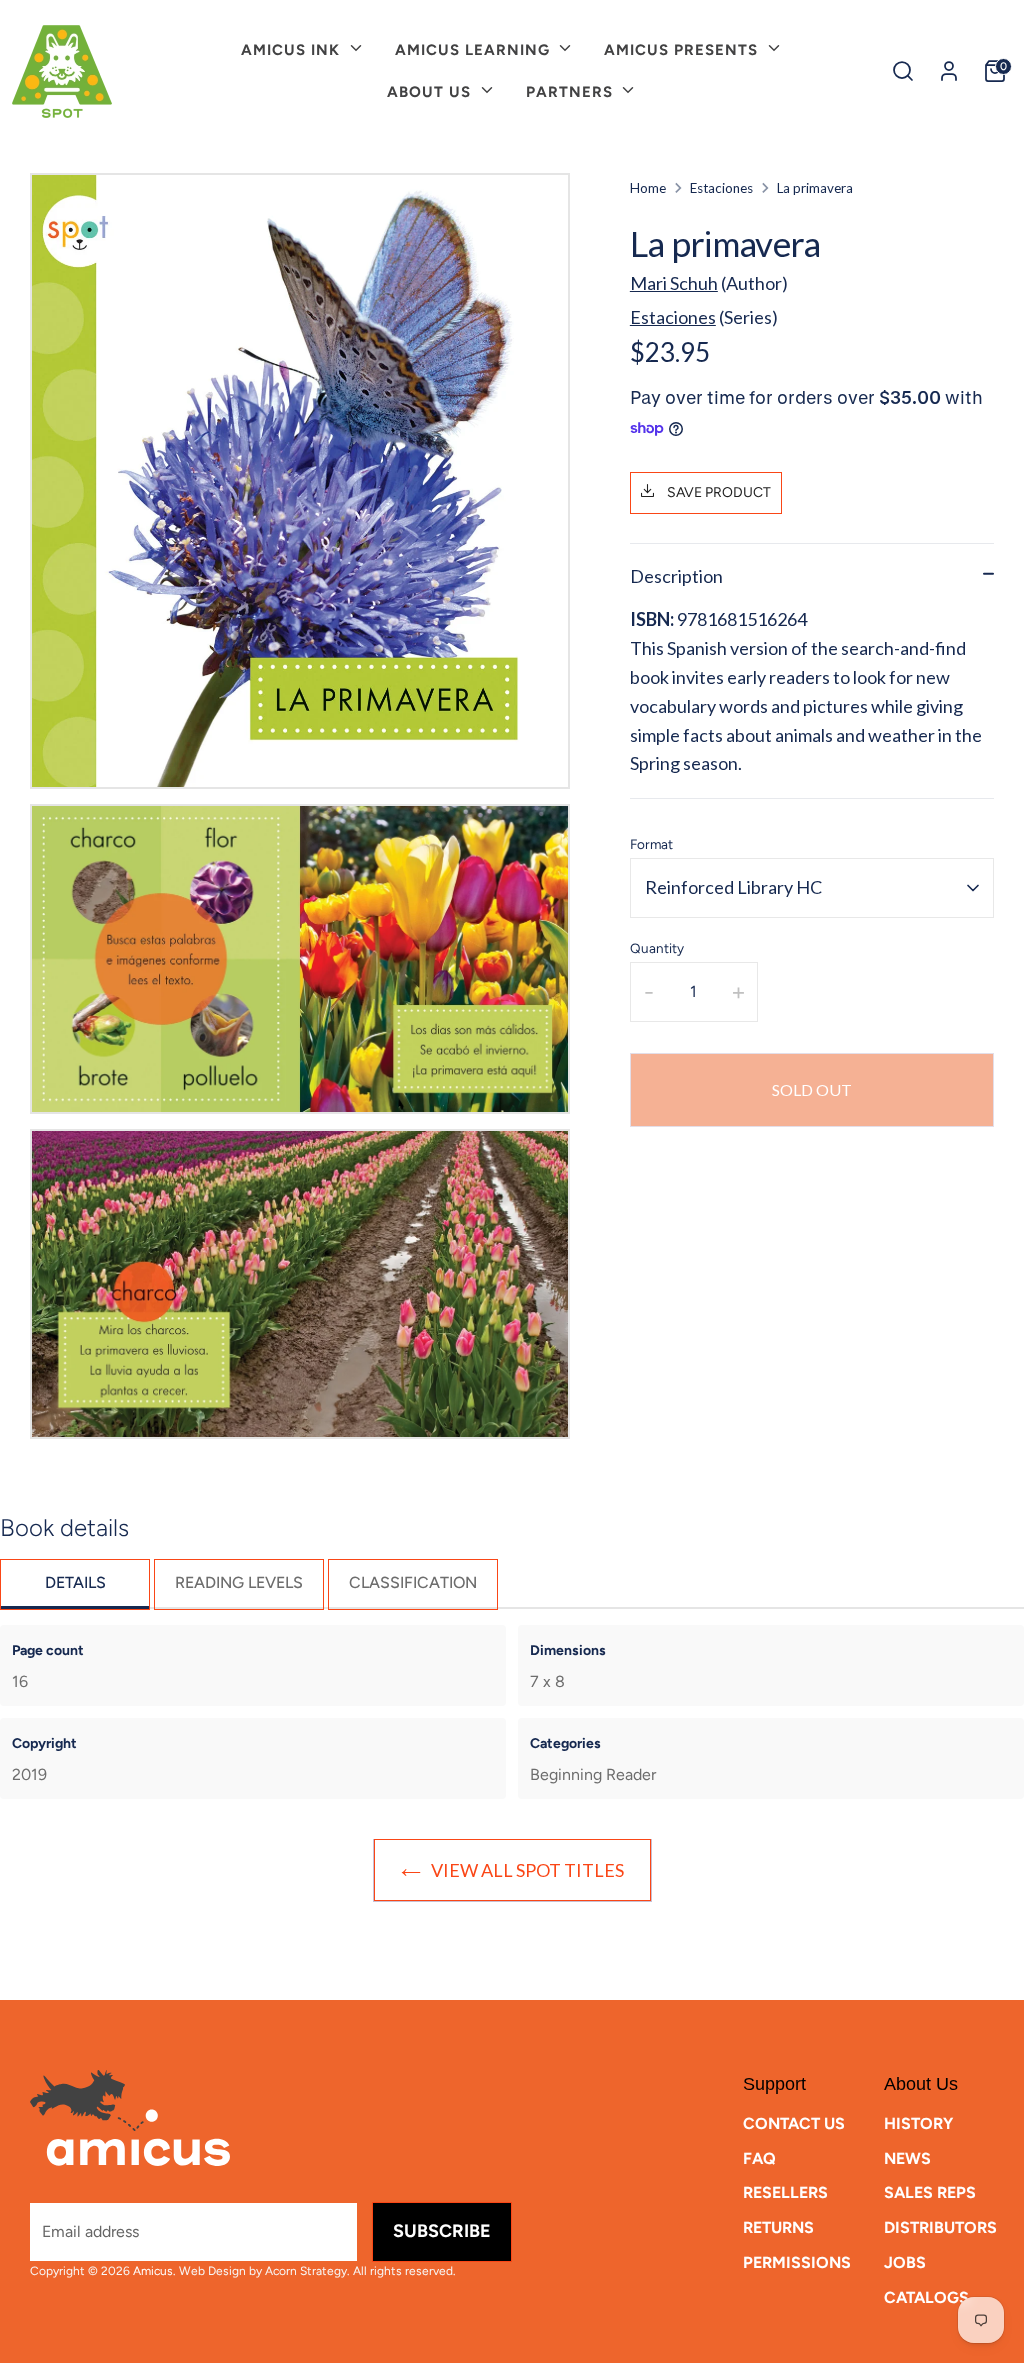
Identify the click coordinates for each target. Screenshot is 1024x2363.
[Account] (949, 71)
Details (75, 1582)
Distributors (940, 2227)
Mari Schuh (674, 283)
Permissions (797, 2262)
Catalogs (926, 2297)
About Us (431, 92)
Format (651, 844)
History (918, 2123)
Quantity (657, 948)
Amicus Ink (293, 50)
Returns (778, 2227)
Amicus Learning (475, 50)
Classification (413, 1582)
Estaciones (721, 188)
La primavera (815, 188)
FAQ (759, 2158)
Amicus (153, 2271)
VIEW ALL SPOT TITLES (527, 1870)
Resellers (785, 2192)
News (907, 2158)
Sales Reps (930, 2192)
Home (648, 188)
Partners (572, 92)
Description (676, 576)
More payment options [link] (812, 1214)
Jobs (905, 2262)
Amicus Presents (683, 50)
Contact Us (794, 2123)
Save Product (717, 492)
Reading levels (239, 1582)
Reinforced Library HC (733, 887)
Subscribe (442, 2231)
